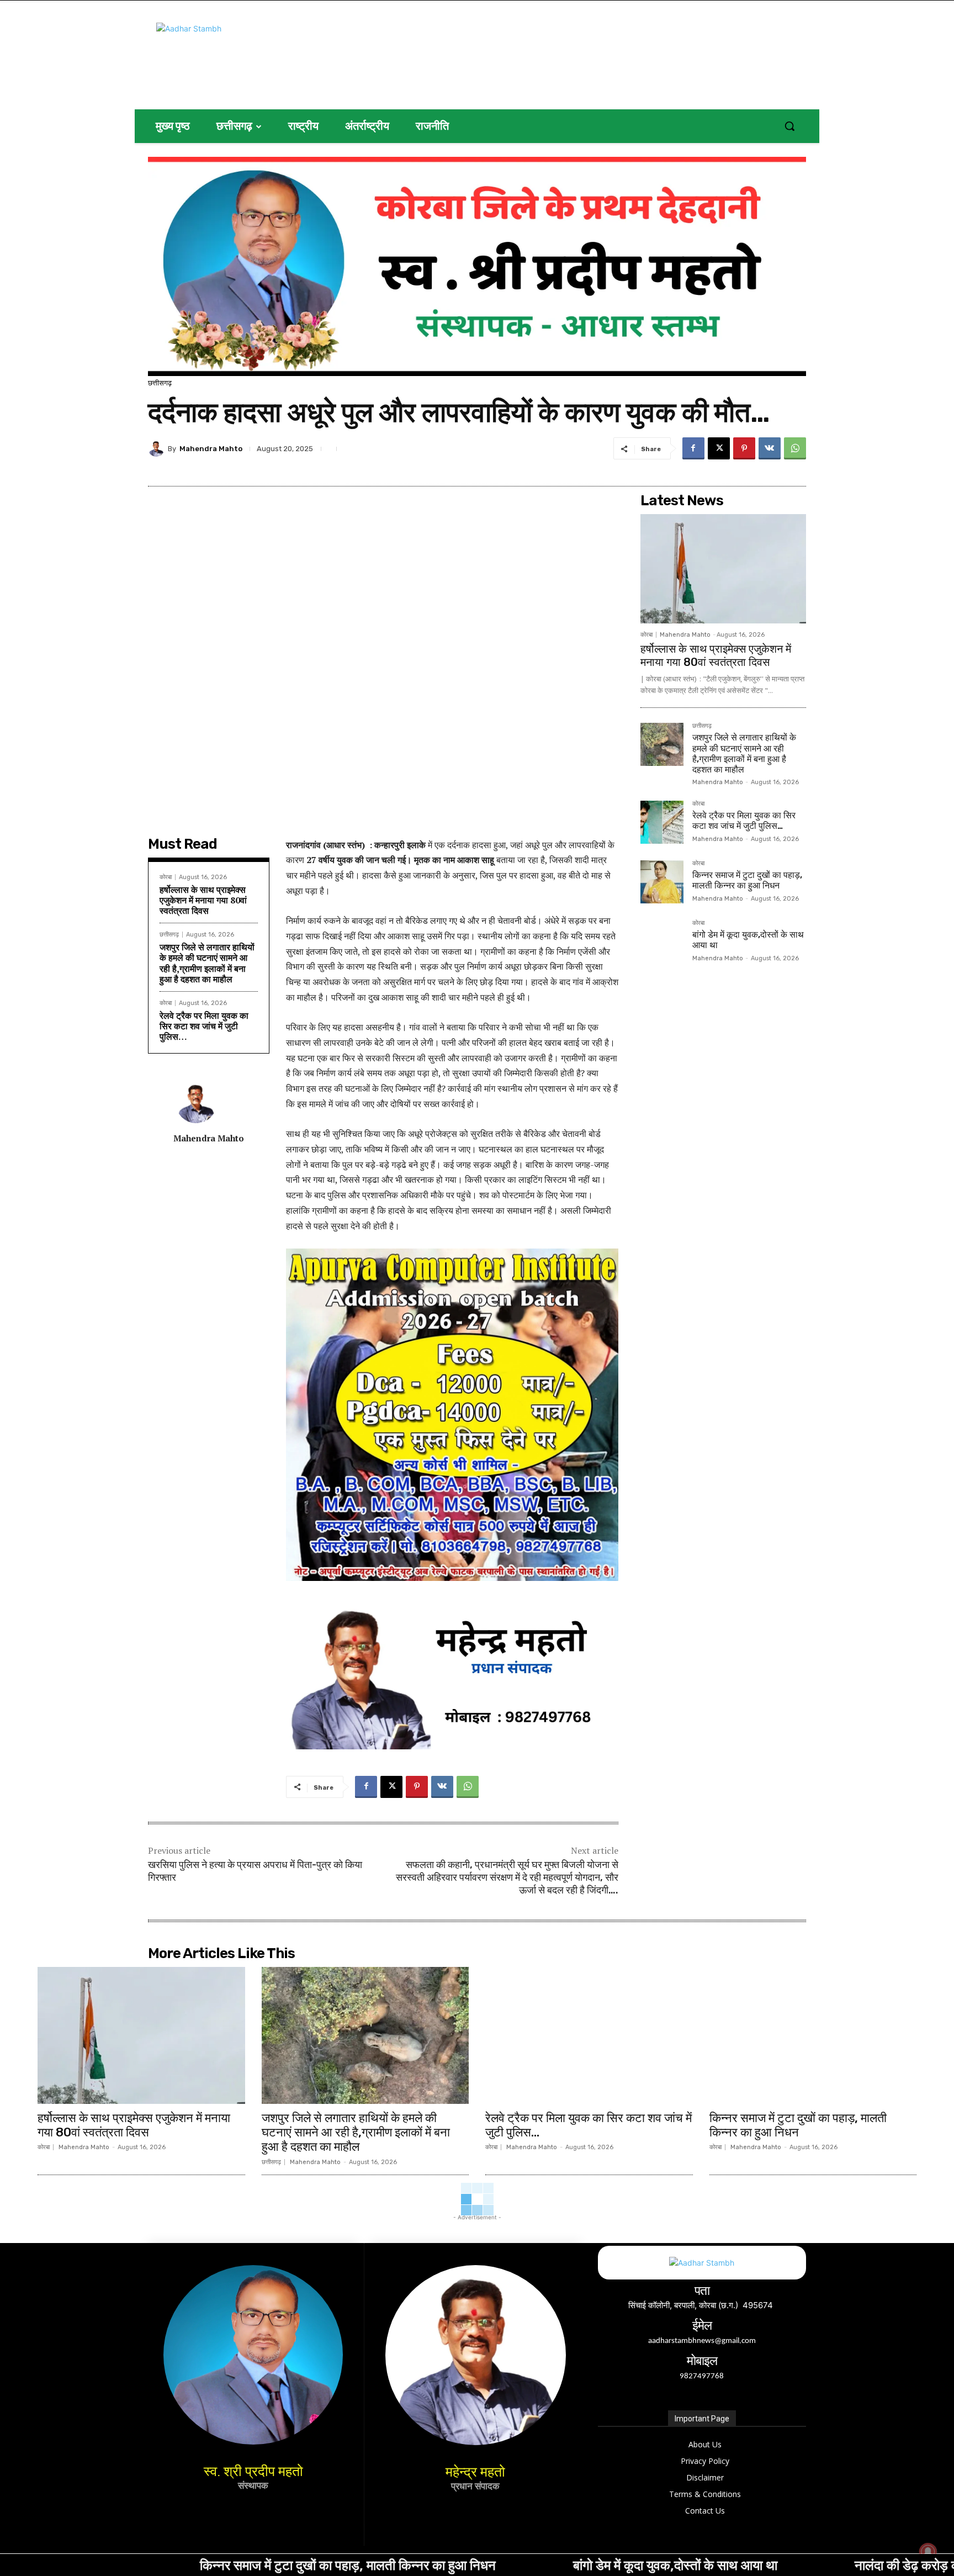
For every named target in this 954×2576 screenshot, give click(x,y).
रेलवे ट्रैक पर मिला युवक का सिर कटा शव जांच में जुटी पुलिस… (204, 1026)
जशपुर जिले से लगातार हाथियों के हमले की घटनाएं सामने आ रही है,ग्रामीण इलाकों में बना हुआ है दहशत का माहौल (207, 963)
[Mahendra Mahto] (158, 448)
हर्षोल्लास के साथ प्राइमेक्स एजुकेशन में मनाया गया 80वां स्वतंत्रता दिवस (203, 900)
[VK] (770, 448)
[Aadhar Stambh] (263, 52)
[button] (789, 126)
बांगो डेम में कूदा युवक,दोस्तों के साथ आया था (518, 2565)
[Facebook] (693, 448)
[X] (719, 448)
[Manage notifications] (928, 2552)
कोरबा (166, 877)
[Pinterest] (744, 448)
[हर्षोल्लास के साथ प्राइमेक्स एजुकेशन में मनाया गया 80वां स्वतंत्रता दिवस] (723, 569)
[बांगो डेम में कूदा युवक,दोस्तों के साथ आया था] (662, 941)
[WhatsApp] (795, 448)
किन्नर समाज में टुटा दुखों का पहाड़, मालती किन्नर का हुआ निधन (747, 880)
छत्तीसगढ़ (160, 383)
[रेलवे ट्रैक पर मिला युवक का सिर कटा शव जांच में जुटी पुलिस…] (662, 822)
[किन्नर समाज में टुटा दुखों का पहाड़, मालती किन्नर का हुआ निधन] (662, 882)
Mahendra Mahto (211, 449)
